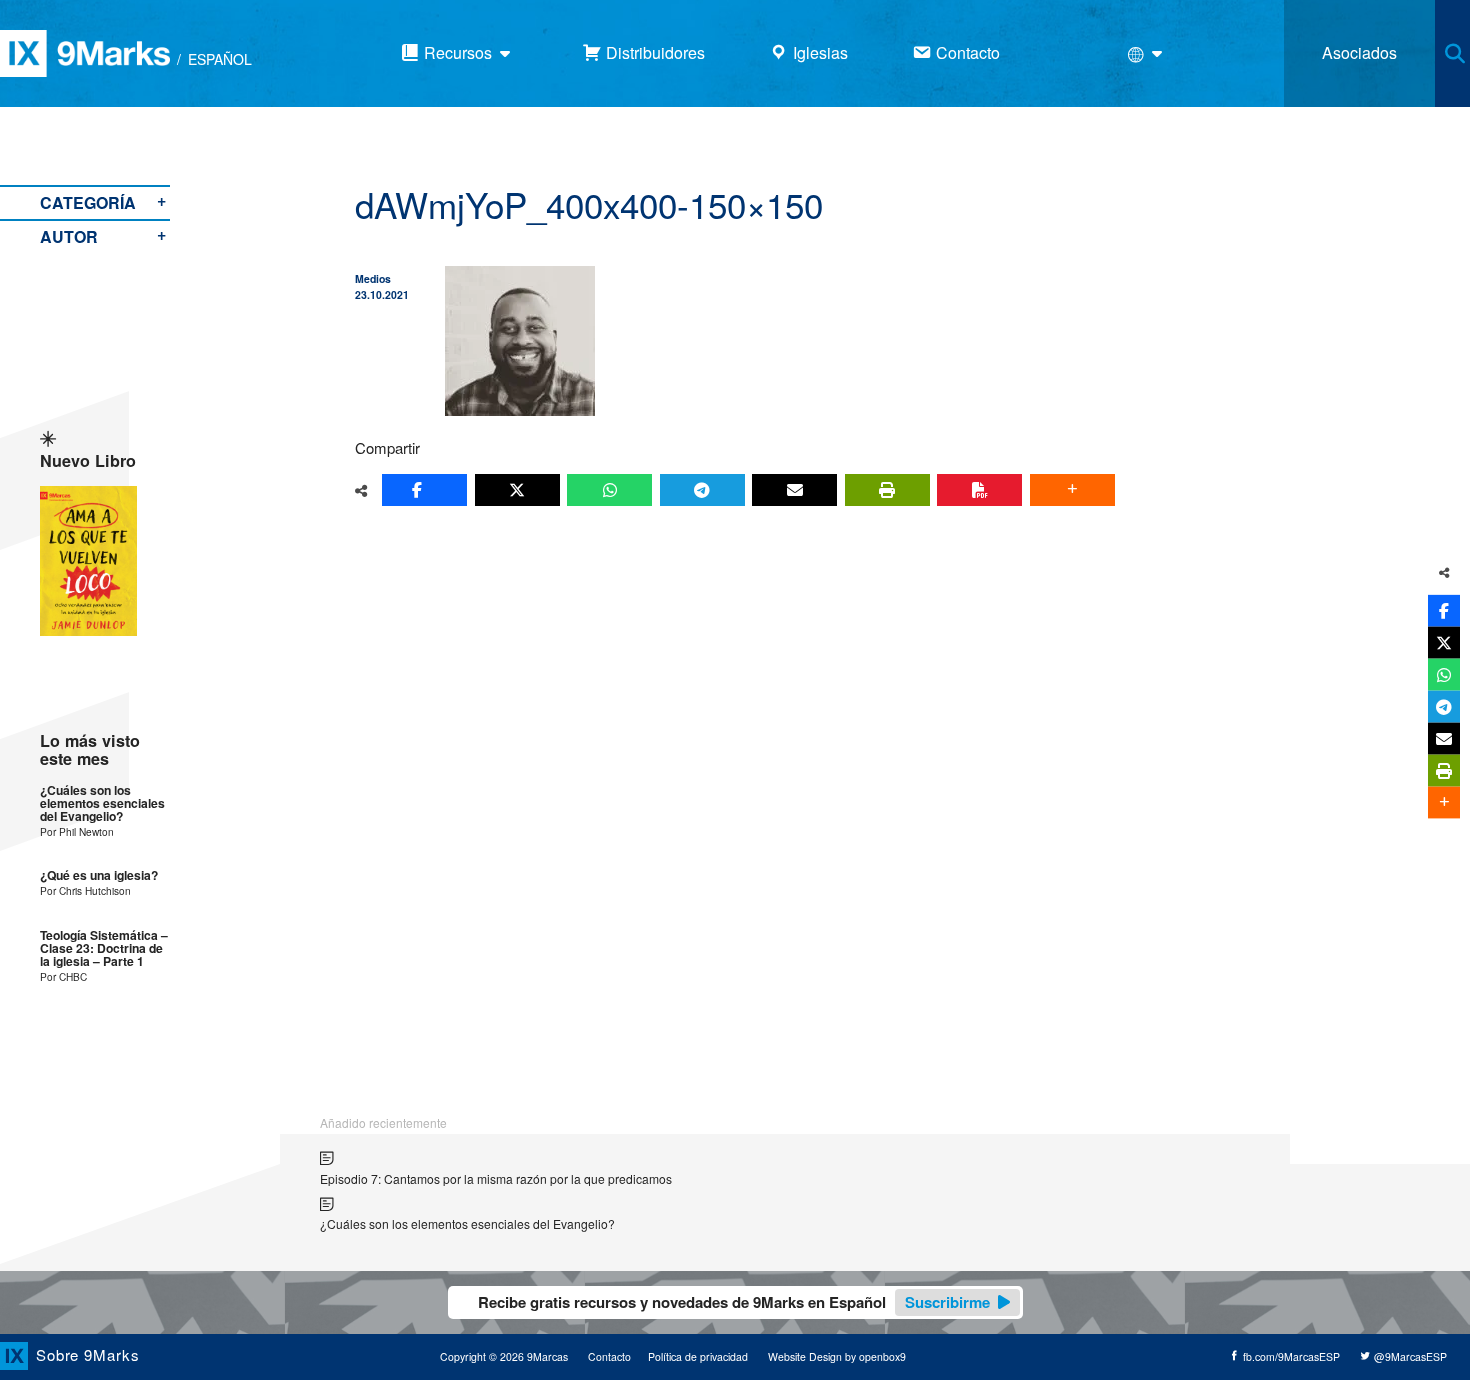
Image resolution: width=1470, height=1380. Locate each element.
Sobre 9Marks (88, 1354)
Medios (373, 278)
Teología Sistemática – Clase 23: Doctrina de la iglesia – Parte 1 (104, 949)
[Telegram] (702, 490)
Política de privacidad (698, 1356)
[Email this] (794, 490)
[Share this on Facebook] (424, 490)
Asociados (1359, 52)
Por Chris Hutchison (85, 890)
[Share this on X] (517, 490)
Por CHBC (63, 976)
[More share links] (1072, 490)
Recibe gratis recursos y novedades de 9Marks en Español (734, 1302)
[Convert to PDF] (979, 490)
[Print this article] (887, 490)
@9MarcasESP (1409, 1356)
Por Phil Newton (77, 831)
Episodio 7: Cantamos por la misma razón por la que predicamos (496, 1178)
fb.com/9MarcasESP (1290, 1356)
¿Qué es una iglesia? (99, 875)
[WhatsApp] (609, 490)
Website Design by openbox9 (837, 1356)
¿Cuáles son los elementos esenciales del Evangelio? (102, 804)
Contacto (609, 1356)
